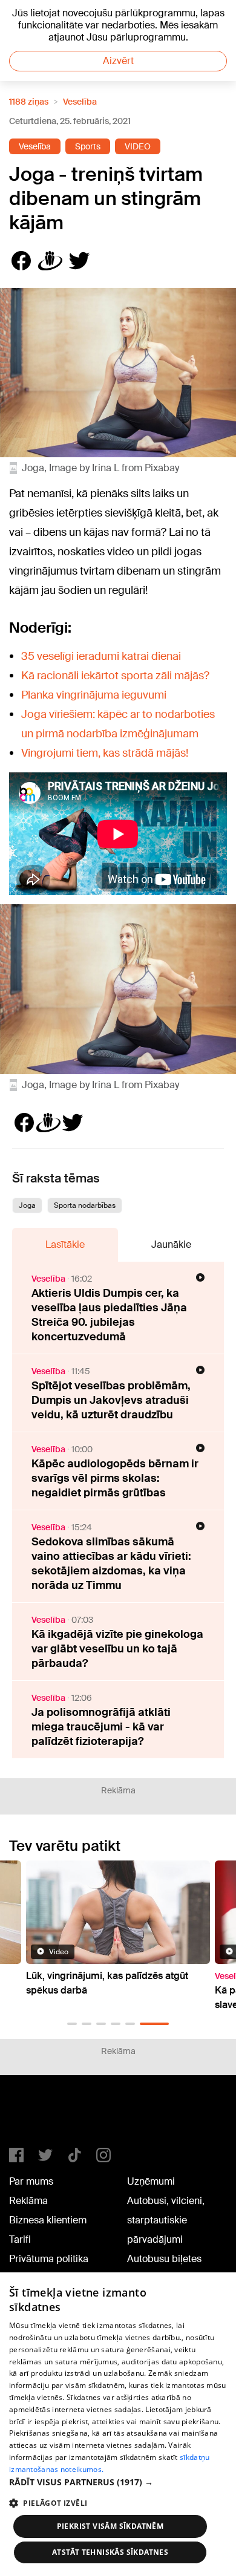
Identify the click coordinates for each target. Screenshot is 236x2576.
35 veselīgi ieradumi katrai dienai (101, 656)
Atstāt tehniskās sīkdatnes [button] (110, 2552)
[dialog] (118, 2424)
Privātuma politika (49, 2259)
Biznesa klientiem (48, 2220)
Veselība (80, 102)
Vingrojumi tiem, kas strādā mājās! (105, 753)
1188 (34, 2116)
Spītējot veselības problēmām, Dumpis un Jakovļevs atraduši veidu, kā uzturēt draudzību (111, 1400)
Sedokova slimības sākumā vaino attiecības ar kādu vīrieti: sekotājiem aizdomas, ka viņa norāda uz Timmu (111, 1564)
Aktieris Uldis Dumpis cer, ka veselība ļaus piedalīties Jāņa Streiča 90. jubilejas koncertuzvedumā (109, 1315)
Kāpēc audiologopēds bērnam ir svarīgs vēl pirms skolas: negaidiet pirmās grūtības (115, 1478)
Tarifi (20, 2239)
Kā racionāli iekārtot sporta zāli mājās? (115, 676)
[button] (72, 2024)
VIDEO (138, 146)
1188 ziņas (29, 102)
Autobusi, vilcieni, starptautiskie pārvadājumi (166, 2220)
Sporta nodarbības (85, 1205)
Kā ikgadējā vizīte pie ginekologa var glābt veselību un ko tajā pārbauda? (117, 1649)
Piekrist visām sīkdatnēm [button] (110, 2526)
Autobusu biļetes (164, 2259)
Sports (88, 146)
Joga (27, 1205)
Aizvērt (118, 61)
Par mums (31, 2181)
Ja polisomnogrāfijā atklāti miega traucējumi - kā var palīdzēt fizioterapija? (101, 1727)
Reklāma (28, 2201)
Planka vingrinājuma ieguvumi (94, 695)
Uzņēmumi (151, 2181)
